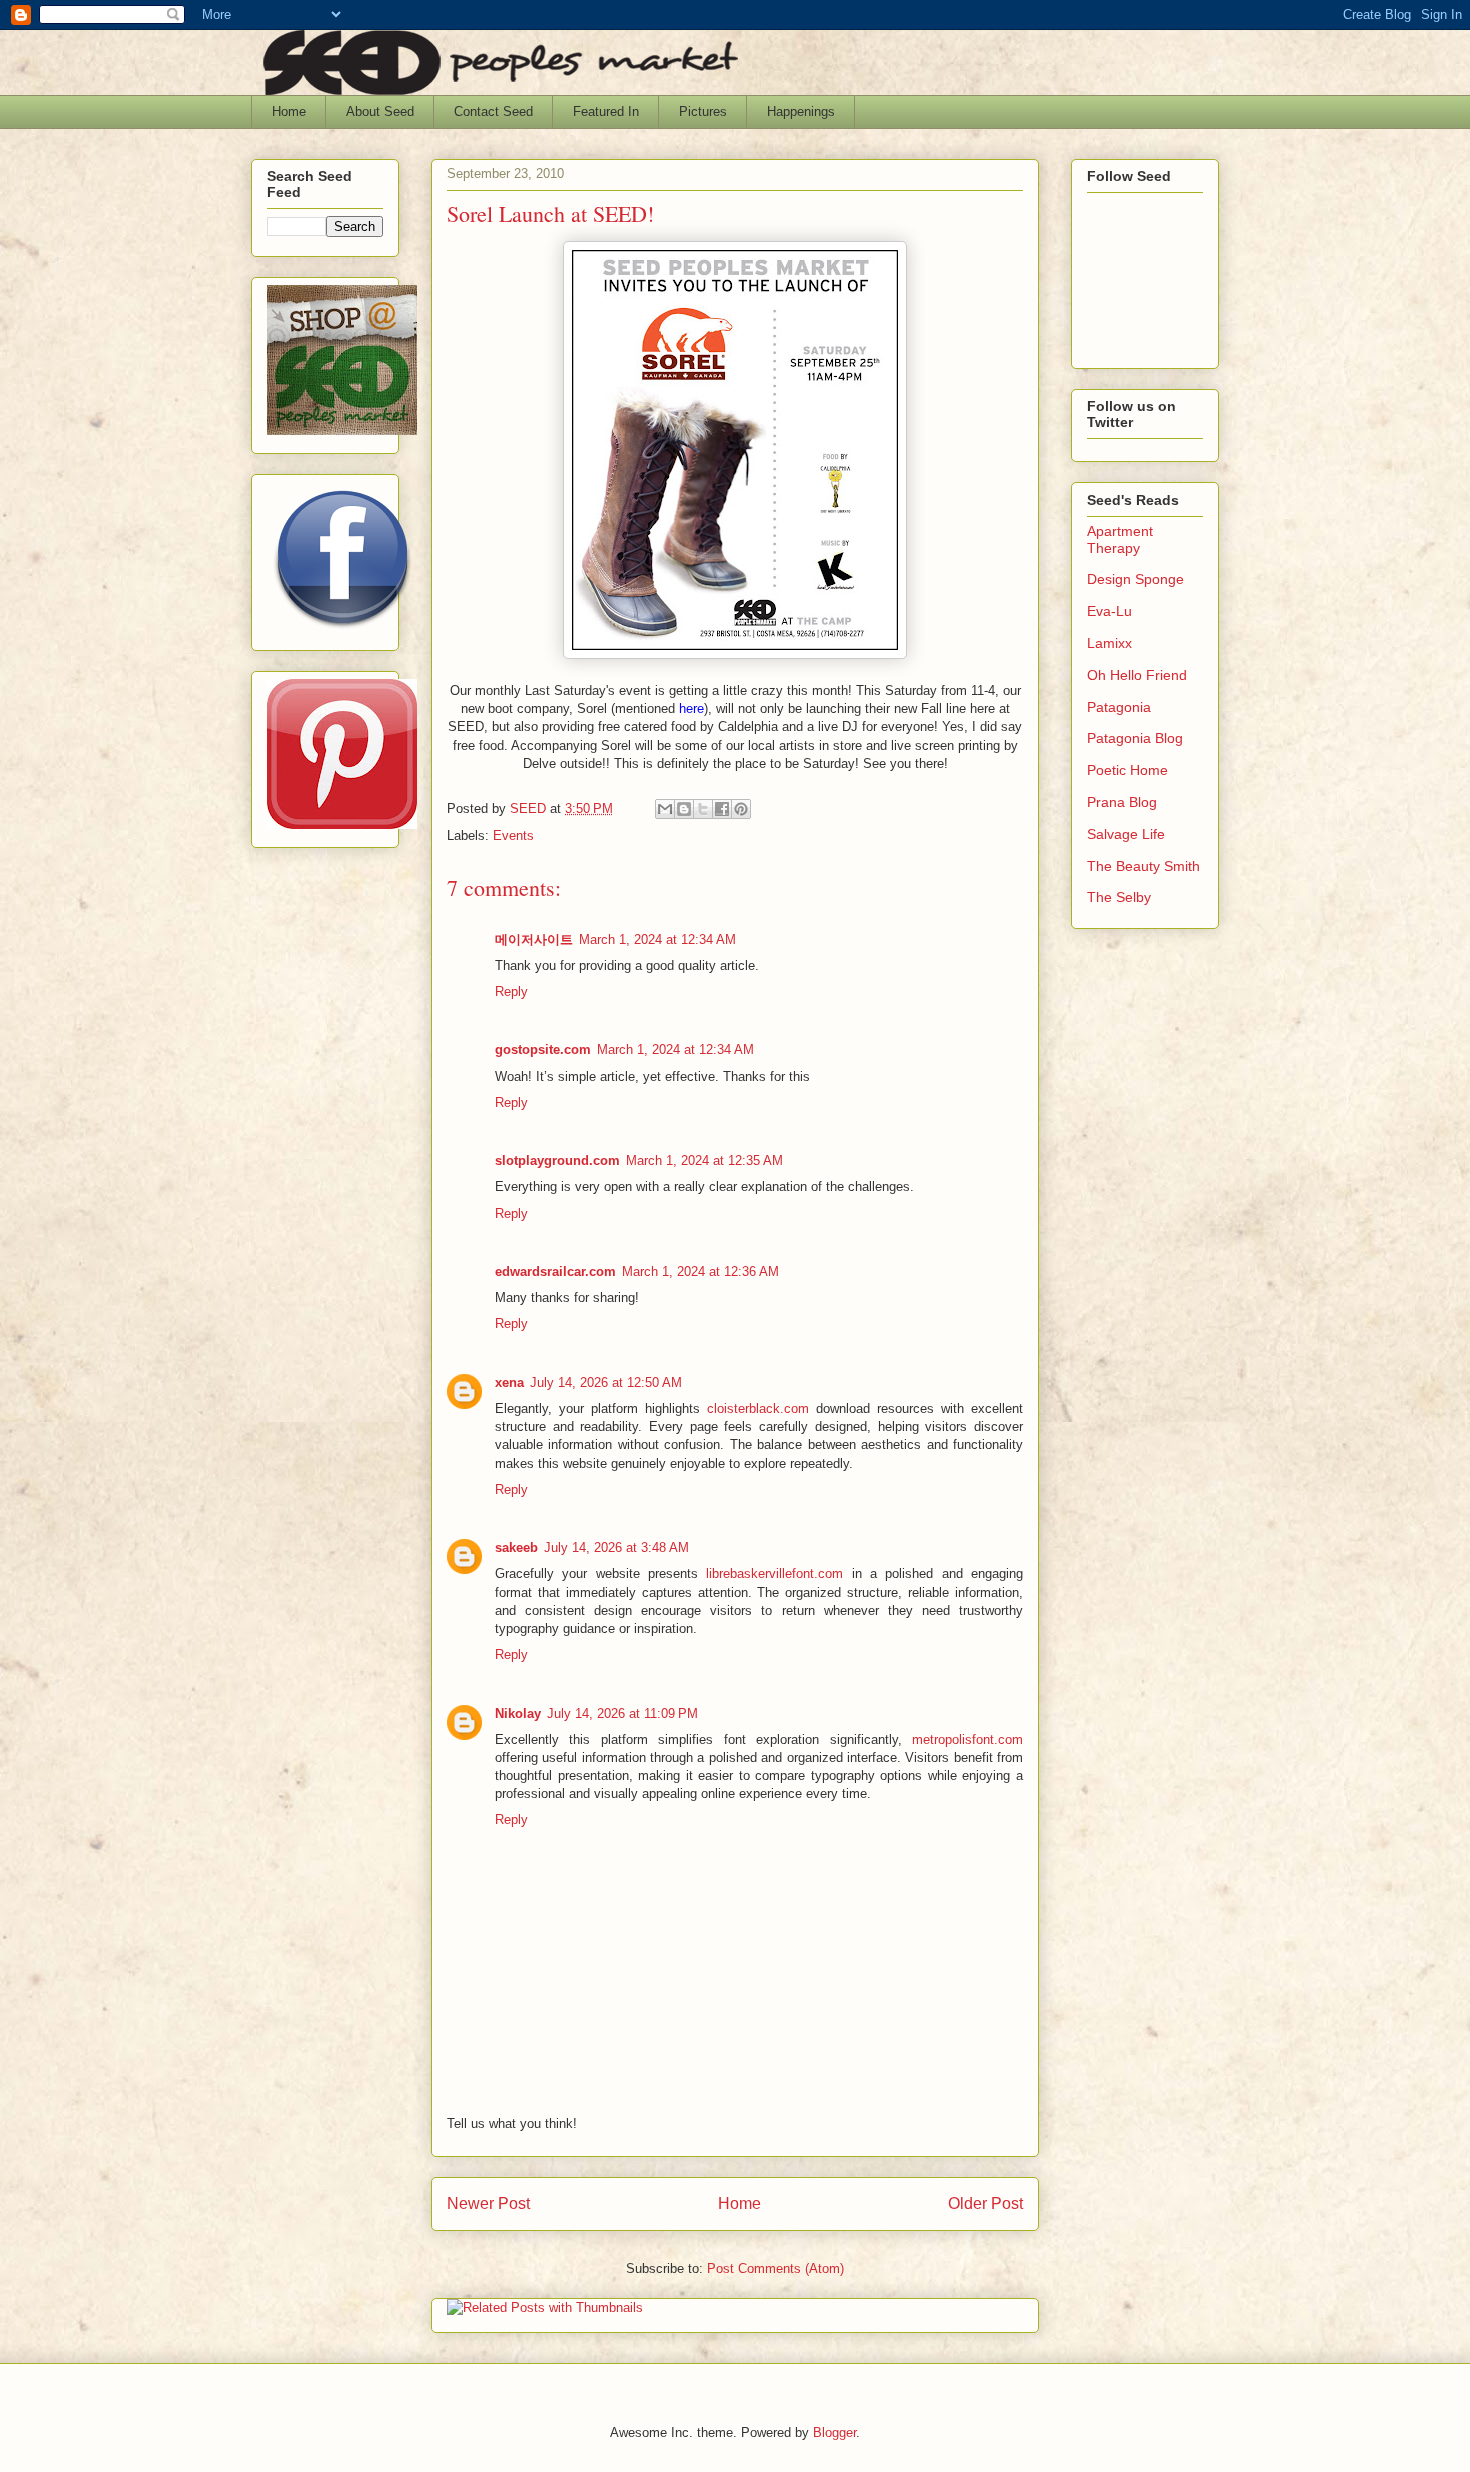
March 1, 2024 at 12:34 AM (657, 939)
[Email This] (665, 809)
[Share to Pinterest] (741, 809)
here (691, 708)
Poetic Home (1127, 770)
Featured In (606, 111)
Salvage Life (1126, 834)
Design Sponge (1135, 579)
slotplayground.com (557, 1160)
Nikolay (518, 1713)
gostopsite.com (543, 1049)
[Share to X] (703, 809)
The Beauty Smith (1143, 866)
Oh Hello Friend (1137, 675)
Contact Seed (493, 111)
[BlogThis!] (684, 809)
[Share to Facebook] (722, 809)
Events (513, 835)
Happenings (801, 111)
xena (509, 1382)
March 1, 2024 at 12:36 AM (700, 1271)
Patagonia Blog (1135, 738)
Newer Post (488, 2203)
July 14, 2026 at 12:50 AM (606, 1382)
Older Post (985, 2203)
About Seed (380, 111)
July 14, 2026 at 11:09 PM (622, 1713)
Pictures (703, 111)
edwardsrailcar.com (555, 1271)
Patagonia (1119, 707)
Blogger (834, 2432)
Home (289, 111)
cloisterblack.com (758, 1408)
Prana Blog (1122, 802)
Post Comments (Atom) (775, 2268)
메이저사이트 (534, 939)
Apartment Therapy (1120, 539)
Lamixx (1109, 643)
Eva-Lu (1109, 611)
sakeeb (516, 1547)
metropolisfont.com (967, 1739)
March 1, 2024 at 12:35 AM (704, 1160)
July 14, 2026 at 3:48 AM (616, 1547)
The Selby (1119, 897)
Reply (511, 991)
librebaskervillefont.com (774, 1573)
